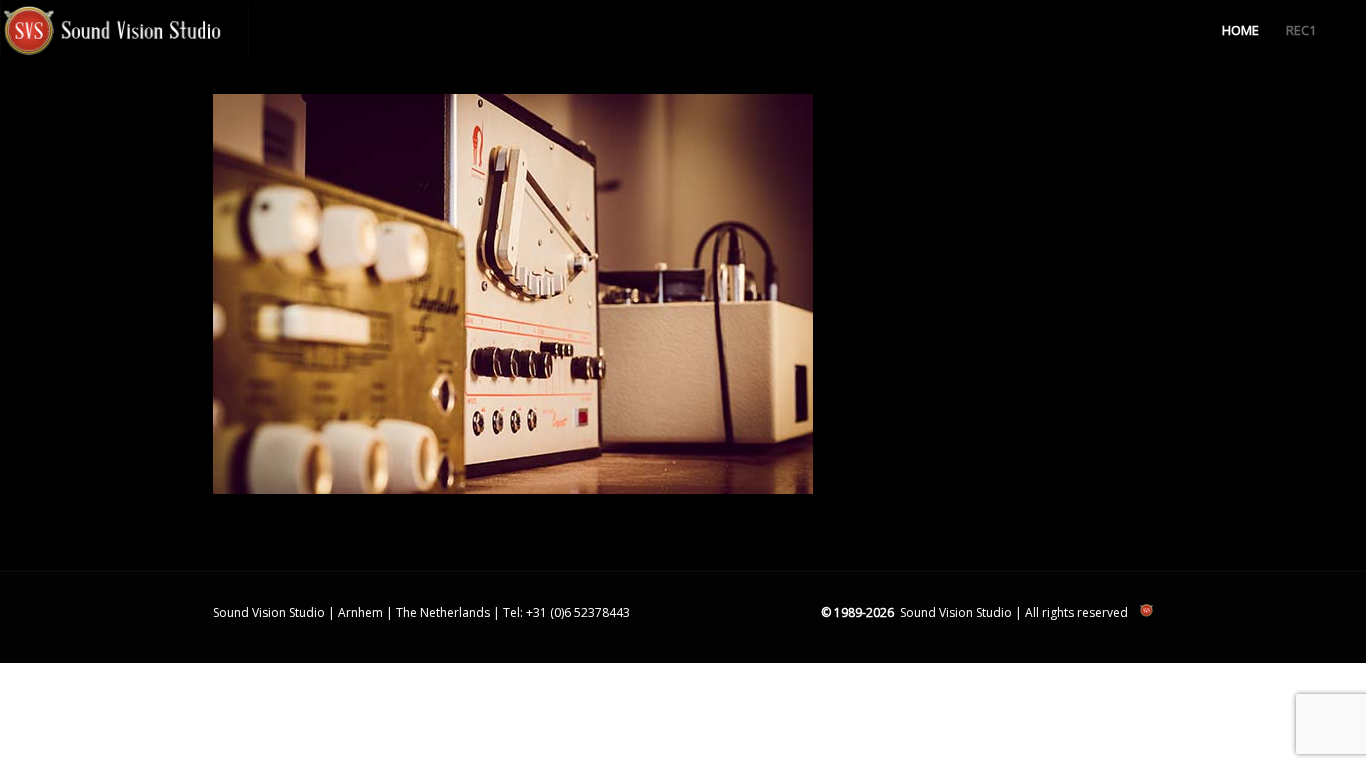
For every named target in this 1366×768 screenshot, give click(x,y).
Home (1240, 30)
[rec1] (513, 489)
